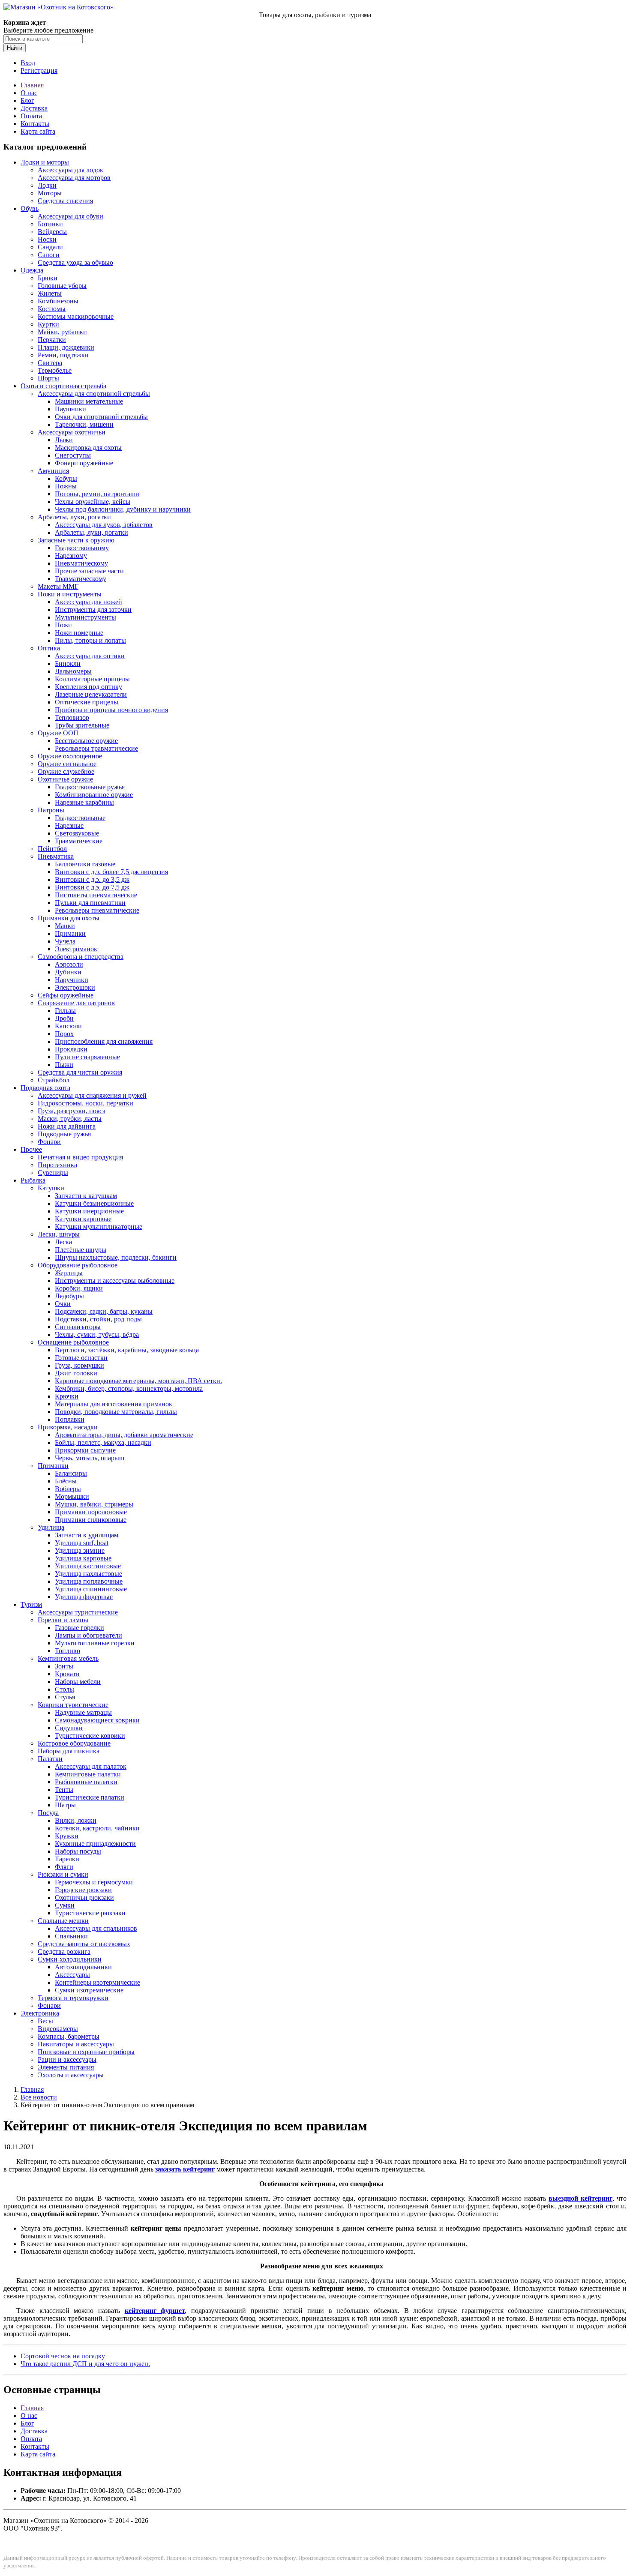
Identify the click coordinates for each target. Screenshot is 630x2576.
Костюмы (52, 309)
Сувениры (53, 1173)
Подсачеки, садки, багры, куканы (104, 1311)
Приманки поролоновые (91, 1512)
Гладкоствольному (82, 548)
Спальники (71, 1936)
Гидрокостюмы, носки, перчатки (85, 1103)
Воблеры (68, 1489)
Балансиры (71, 1473)
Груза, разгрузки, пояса (72, 1111)
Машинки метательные (89, 401)
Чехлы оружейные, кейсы (93, 502)
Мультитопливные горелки (95, 1643)
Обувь (30, 208)
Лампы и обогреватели (88, 1635)
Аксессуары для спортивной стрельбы (94, 394)
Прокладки (71, 1049)
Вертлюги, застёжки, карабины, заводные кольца (127, 1350)
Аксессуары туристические (78, 1612)
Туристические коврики (90, 1736)
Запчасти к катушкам (86, 1196)
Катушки (51, 1188)
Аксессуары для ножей (88, 602)
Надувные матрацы (83, 1712)
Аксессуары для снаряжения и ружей (92, 1095)
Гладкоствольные (80, 818)
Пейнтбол (52, 849)
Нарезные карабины (84, 802)
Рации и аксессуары (67, 2059)
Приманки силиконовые (91, 1520)
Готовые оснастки (81, 1358)
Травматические (79, 841)
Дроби (64, 1018)
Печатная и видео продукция (80, 1157)
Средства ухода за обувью (75, 262)
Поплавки (70, 1419)
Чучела (65, 941)
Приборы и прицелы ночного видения (111, 710)
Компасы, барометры (69, 2036)
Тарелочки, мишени (84, 424)
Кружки (67, 1836)
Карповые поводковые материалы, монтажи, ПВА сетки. (138, 1381)
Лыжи (64, 440)
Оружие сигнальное (67, 764)
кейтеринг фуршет (155, 2311)
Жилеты (50, 293)
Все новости (39, 2097)
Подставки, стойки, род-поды (98, 1319)
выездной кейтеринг (580, 2198)
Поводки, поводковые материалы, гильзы (116, 1412)
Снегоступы (73, 455)
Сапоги (49, 255)
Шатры (65, 1805)
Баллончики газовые (85, 864)
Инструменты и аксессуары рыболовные (115, 1281)
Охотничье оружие (65, 779)
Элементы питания (66, 2067)
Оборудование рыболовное (78, 1265)
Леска (63, 1242)
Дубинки (68, 972)
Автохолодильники (83, 1967)
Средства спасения (65, 201)
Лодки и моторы (45, 162)
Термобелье (55, 370)
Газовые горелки (79, 1628)
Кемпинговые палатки (88, 1774)
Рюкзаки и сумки (63, 1874)
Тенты (64, 1790)
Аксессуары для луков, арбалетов (104, 525)
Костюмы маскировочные (76, 316)
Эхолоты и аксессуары (71, 2075)
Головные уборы (62, 286)
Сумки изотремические (89, 1990)
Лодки (47, 185)
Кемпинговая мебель (68, 1658)
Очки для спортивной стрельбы (101, 417)
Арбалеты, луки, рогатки (74, 517)
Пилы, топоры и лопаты (90, 640)
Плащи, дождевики (66, 347)
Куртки (48, 324)
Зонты (64, 1666)
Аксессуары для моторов (74, 178)
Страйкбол (54, 1080)
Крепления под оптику (88, 687)
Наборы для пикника (69, 1751)
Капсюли (68, 1026)
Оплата (31, 116)
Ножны (66, 486)
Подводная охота (45, 1088)
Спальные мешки (63, 1921)
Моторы (50, 193)
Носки (47, 239)
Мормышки (72, 1496)
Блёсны (66, 1481)
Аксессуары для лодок (70, 170)
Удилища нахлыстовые (88, 1574)
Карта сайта (38, 131)
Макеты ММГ (58, 586)
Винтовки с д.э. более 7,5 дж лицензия (111, 872)
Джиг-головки (76, 1373)
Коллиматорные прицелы (92, 679)
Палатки (50, 1759)
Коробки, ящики (79, 1288)
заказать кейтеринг (185, 2169)
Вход (28, 63)
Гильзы (65, 1011)
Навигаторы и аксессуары (76, 2044)
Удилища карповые (83, 1558)
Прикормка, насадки (68, 1427)
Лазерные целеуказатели (91, 694)
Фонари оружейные (84, 463)
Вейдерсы (52, 232)
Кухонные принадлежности (95, 1844)
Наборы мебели (78, 1682)
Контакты (35, 124)
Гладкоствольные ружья (90, 787)
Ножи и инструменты (70, 594)
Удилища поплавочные (89, 1581)
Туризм (31, 1604)
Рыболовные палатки (86, 1782)
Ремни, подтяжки (63, 355)
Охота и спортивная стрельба (63, 386)
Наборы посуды (78, 1851)
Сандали (50, 247)
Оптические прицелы (87, 702)
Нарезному (71, 556)
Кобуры (66, 478)
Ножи (63, 625)
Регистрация (39, 70)
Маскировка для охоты (88, 448)
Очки (63, 1304)
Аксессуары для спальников (96, 1928)
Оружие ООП (58, 733)
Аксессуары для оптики (90, 656)
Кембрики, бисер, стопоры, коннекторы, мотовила (129, 1388)
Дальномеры (73, 671)
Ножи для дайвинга (67, 1126)
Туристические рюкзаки (90, 1913)
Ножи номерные (79, 633)
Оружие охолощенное (70, 756)
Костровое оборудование (74, 1743)
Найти (15, 48)
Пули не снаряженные (87, 1057)
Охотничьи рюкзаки (84, 1898)
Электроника (40, 2013)
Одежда (32, 270)
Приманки (70, 933)
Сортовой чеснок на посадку (63, 2356)
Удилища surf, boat (82, 1543)
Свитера (50, 363)
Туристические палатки (90, 1797)
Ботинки (50, 224)
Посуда (48, 1813)
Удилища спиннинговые (91, 1589)
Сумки (65, 1905)
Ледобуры (69, 1296)
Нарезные (69, 825)
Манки (65, 926)
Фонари (49, 1142)
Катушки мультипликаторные (99, 1227)
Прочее (31, 1149)
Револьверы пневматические (97, 910)
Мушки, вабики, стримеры (94, 1504)
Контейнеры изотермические (97, 1982)
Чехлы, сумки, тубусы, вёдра (97, 1334)
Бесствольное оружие (86, 741)
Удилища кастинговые (88, 1566)
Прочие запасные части (89, 571)
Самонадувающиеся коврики (97, 1720)
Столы (64, 1689)
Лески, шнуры (59, 1234)
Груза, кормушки (79, 1365)
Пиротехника (57, 1165)
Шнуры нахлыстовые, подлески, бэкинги (116, 1257)
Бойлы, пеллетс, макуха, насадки (103, 1442)
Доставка (34, 108)
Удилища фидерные (84, 1597)
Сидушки (69, 1728)
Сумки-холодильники (70, 1959)
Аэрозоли (69, 964)
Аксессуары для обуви (70, 216)
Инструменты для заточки (93, 610)
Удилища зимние (80, 1550)
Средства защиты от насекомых (84, 1944)
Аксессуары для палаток (91, 1766)
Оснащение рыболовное (73, 1342)
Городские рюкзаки (83, 1890)
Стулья (65, 1697)
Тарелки (67, 1859)
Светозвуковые (77, 833)
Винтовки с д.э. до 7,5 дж (92, 887)
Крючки (67, 1396)
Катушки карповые (83, 1219)
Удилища (51, 1527)
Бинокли (68, 663)
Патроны (51, 810)
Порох (64, 1034)
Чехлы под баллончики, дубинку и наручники (123, 509)
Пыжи (64, 1065)
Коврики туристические (73, 1705)
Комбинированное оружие (94, 795)
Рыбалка (33, 1180)
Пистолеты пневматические (96, 895)
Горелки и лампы (63, 1620)
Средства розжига (64, 1951)
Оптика (49, 648)
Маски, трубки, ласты (70, 1119)
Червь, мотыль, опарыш (90, 1458)
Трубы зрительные (82, 725)
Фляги (64, 1867)
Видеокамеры (58, 2029)
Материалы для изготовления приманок (114, 1404)
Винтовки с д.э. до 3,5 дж (92, 879)
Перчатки (52, 340)
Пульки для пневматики (90, 903)
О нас (29, 93)
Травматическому (81, 579)
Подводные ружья (64, 1134)
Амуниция (53, 471)
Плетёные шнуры (81, 1250)
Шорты (48, 378)
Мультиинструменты (85, 617)
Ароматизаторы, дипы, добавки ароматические (124, 1435)
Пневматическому (81, 563)
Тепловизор (72, 717)
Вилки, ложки (76, 1820)
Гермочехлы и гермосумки (94, 1882)
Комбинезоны (58, 301)
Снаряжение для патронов (76, 1003)
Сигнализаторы (78, 1327)
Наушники (70, 409)
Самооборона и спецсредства (81, 957)
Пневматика (56, 856)
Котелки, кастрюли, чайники (97, 1828)
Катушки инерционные (89, 1211)
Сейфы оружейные (66, 995)
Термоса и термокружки (73, 1998)
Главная (32, 85)
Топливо (67, 1651)
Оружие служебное (66, 771)
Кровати (67, 1674)
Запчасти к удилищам (87, 1535)
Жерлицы (69, 1273)
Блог (27, 100)
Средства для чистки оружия (80, 1072)
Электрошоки (75, 987)
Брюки (48, 278)
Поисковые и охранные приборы (86, 2052)
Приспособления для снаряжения (104, 1041)
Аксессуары (72, 1975)
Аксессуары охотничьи (72, 432)
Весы (45, 2021)
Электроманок (76, 949)
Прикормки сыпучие (85, 1450)
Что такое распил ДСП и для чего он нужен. (85, 2364)
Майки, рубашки (62, 332)
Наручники (72, 980)
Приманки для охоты (69, 918)
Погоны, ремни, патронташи (97, 494)
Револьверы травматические (96, 748)
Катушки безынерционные (94, 1203)
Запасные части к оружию (76, 540)
